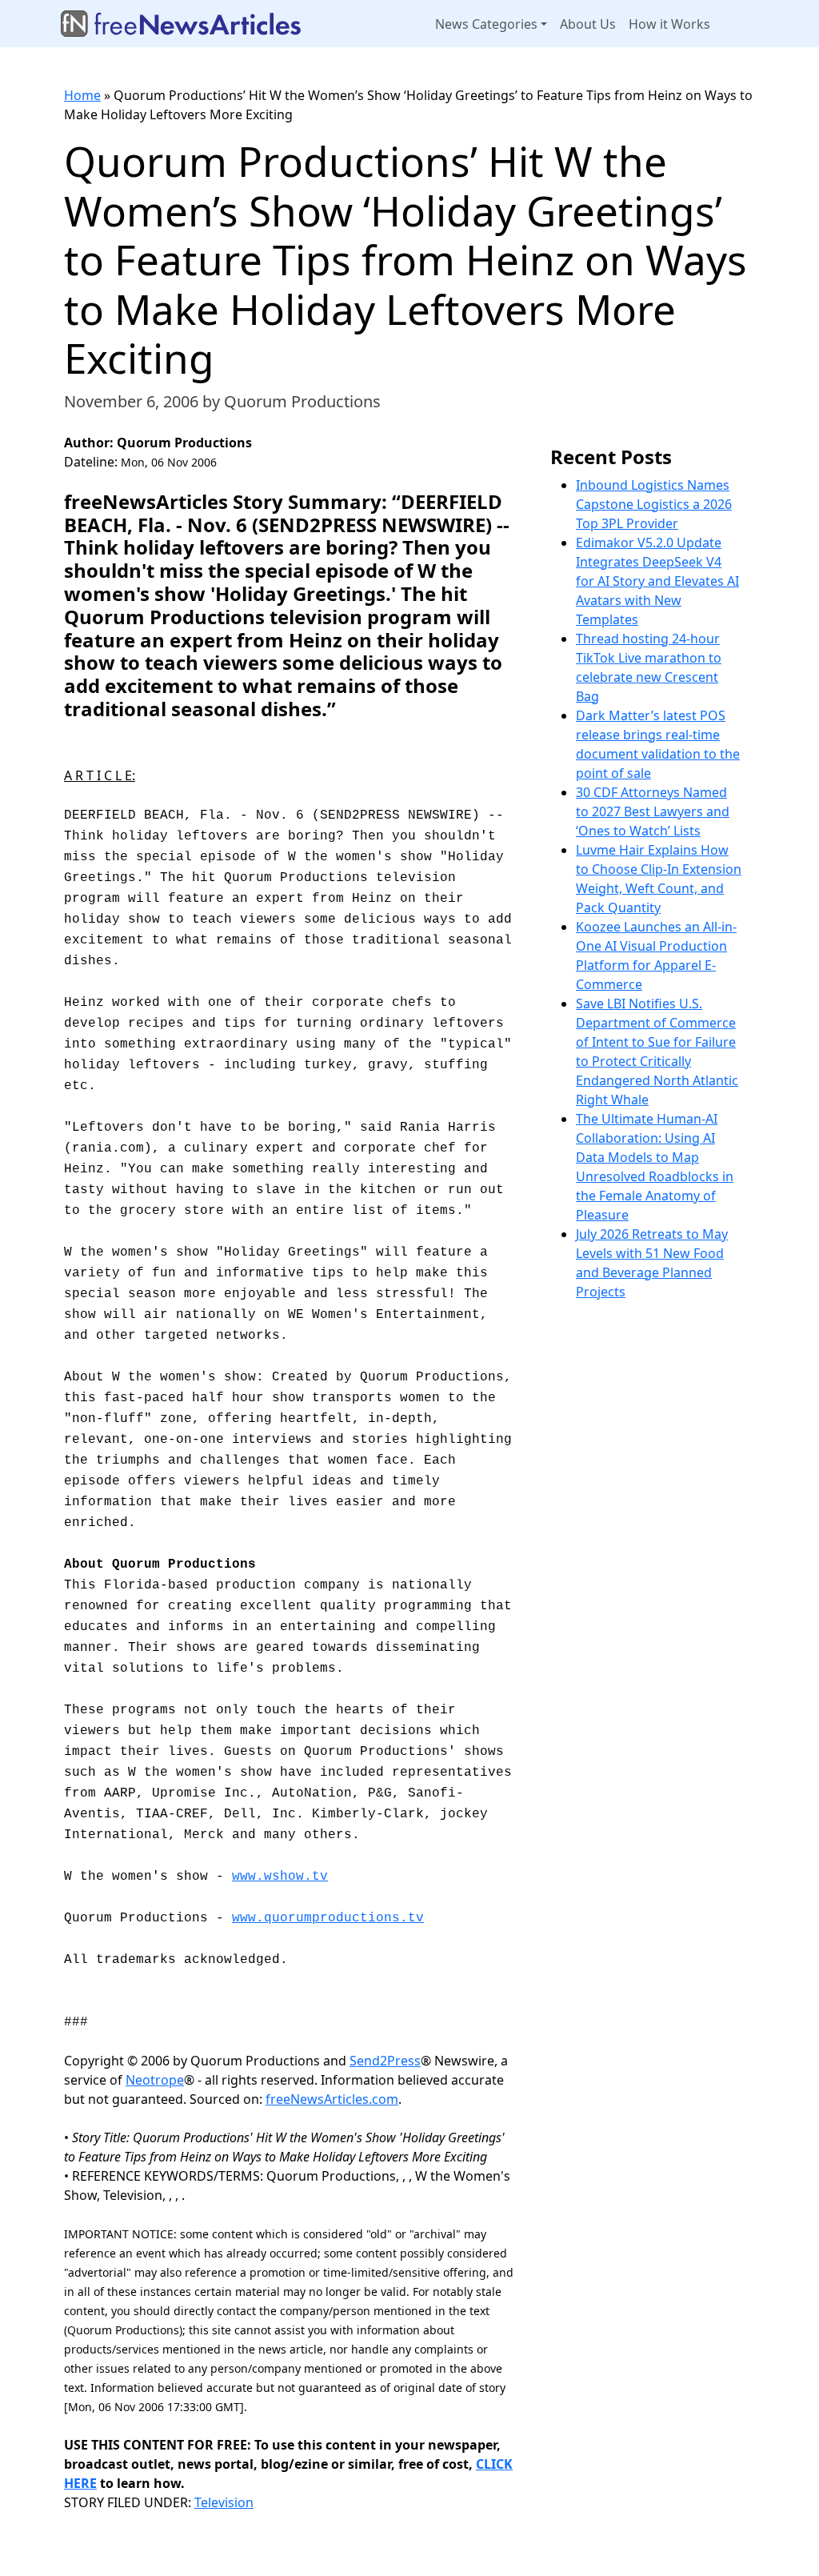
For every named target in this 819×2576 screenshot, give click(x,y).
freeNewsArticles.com (332, 2099)
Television (224, 2502)
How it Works (669, 24)
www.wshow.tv (280, 1877)
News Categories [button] (486, 24)
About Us (588, 24)
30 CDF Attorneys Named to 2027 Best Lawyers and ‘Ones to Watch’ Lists (653, 811)
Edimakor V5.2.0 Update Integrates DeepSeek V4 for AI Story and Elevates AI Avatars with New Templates (657, 581)
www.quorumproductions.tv (328, 1918)
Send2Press (385, 2061)
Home (82, 95)
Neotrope (155, 2080)
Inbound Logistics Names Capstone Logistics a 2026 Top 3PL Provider (654, 504)
